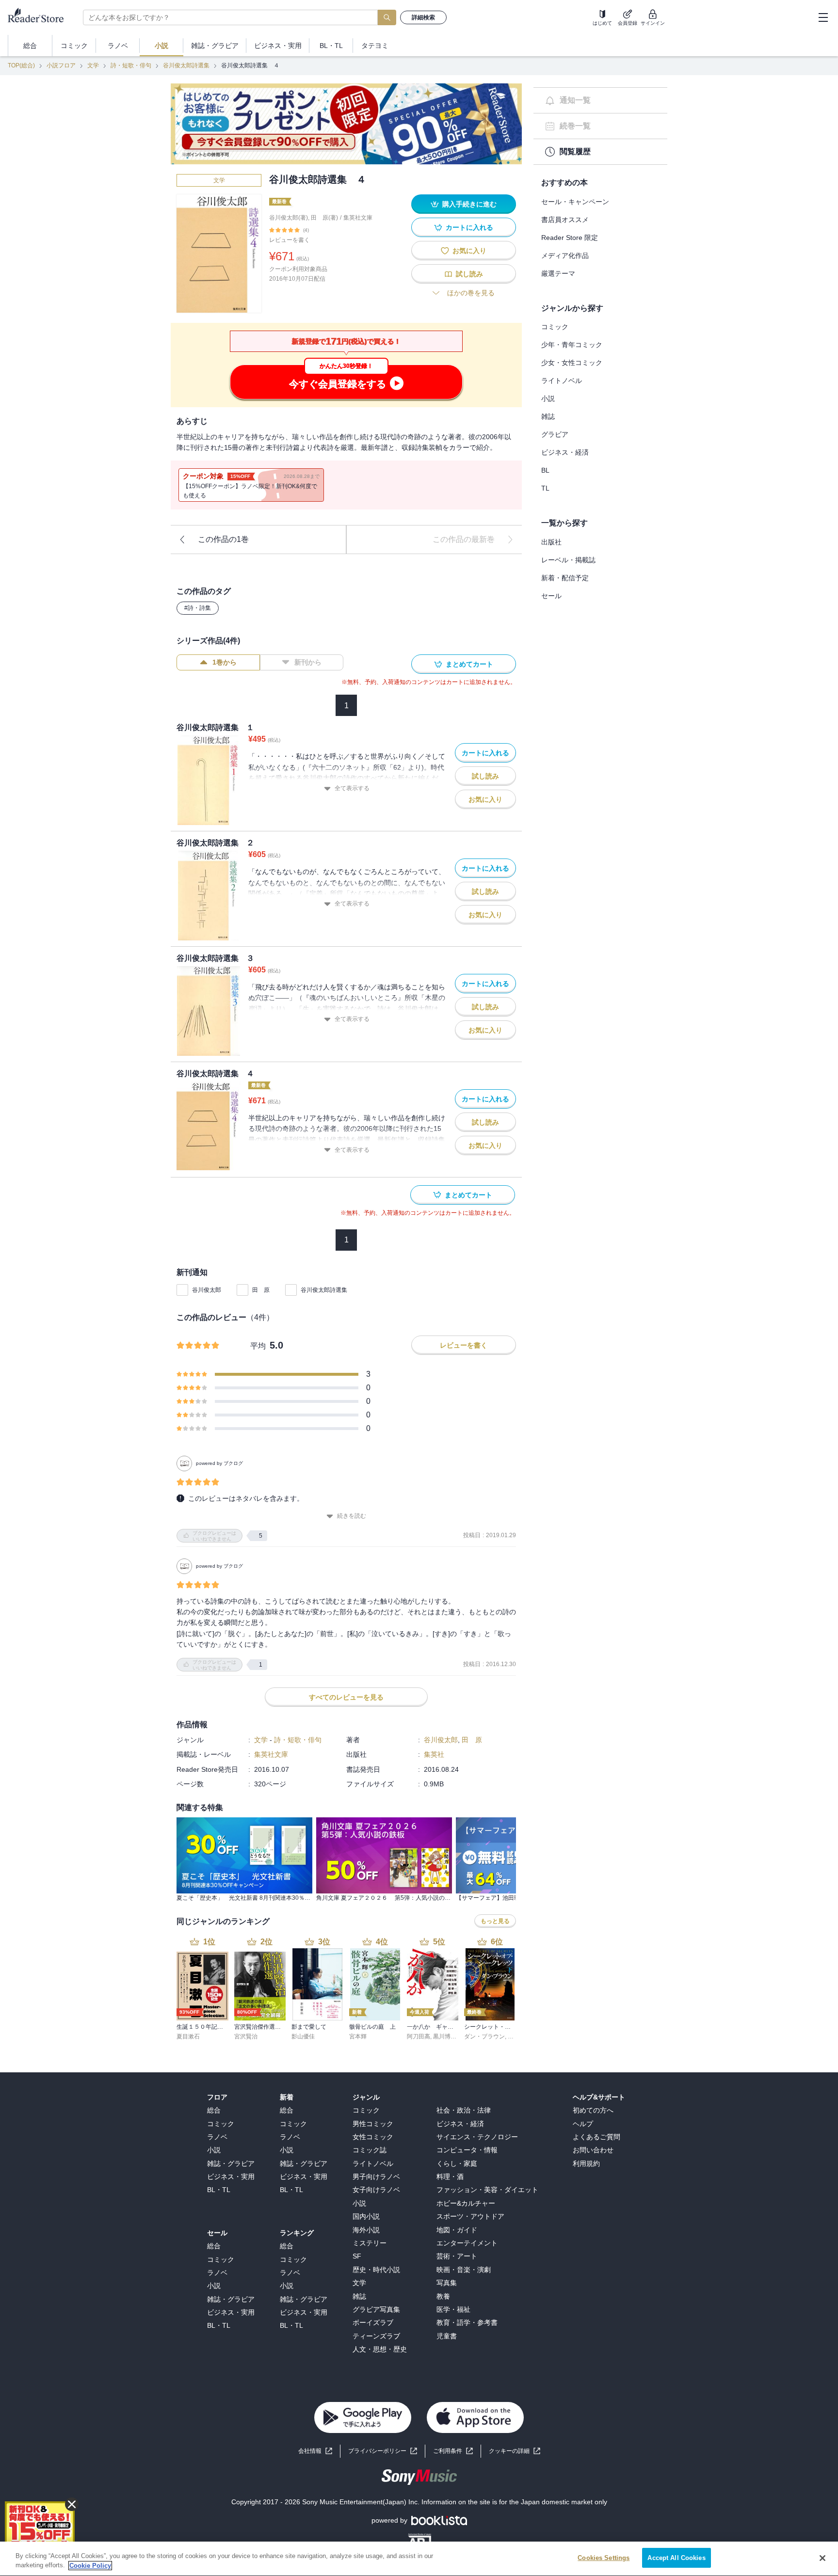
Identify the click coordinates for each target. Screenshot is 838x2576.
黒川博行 (445, 2036)
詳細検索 (423, 17)
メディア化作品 (565, 255)
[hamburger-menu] (823, 17)
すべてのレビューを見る (346, 1697)
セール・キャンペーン (575, 202)
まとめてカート (469, 664)
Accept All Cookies (676, 2558)
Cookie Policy (90, 2566)
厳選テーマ (558, 273)
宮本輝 (358, 2036)
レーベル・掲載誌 (568, 560)
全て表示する (352, 788)
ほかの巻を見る (471, 293)
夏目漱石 (188, 2036)
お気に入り (469, 251)
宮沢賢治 (246, 2036)
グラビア (555, 434)
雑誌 (548, 416)
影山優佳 (303, 2036)
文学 (93, 65)
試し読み (469, 274)
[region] (419, 2559)
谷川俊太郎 (207, 1290)
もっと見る (495, 1921)
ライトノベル (562, 381)
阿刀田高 (419, 2036)
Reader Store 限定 (570, 238)
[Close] (822, 2558)
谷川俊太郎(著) (289, 218)
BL (545, 470)
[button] (515, 2451)
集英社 (434, 1754)
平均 (258, 1346)
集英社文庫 (358, 218)
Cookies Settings (604, 2558)
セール (551, 596)
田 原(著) (324, 218)
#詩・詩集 (198, 608)
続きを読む (352, 1516)
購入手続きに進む (469, 204)
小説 (548, 398)
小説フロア (61, 65)
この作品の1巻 (223, 539)
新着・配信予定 (565, 578)
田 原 (261, 1290)
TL (545, 488)
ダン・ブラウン (484, 2036)
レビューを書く (290, 240)
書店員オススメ (565, 220)
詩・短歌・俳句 (131, 65)
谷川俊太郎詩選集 (186, 65)
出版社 (551, 542)
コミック (555, 327)
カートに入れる (469, 227)
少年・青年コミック (572, 345)
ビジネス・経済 (565, 452)
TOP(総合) (21, 65)
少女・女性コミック (572, 363)
